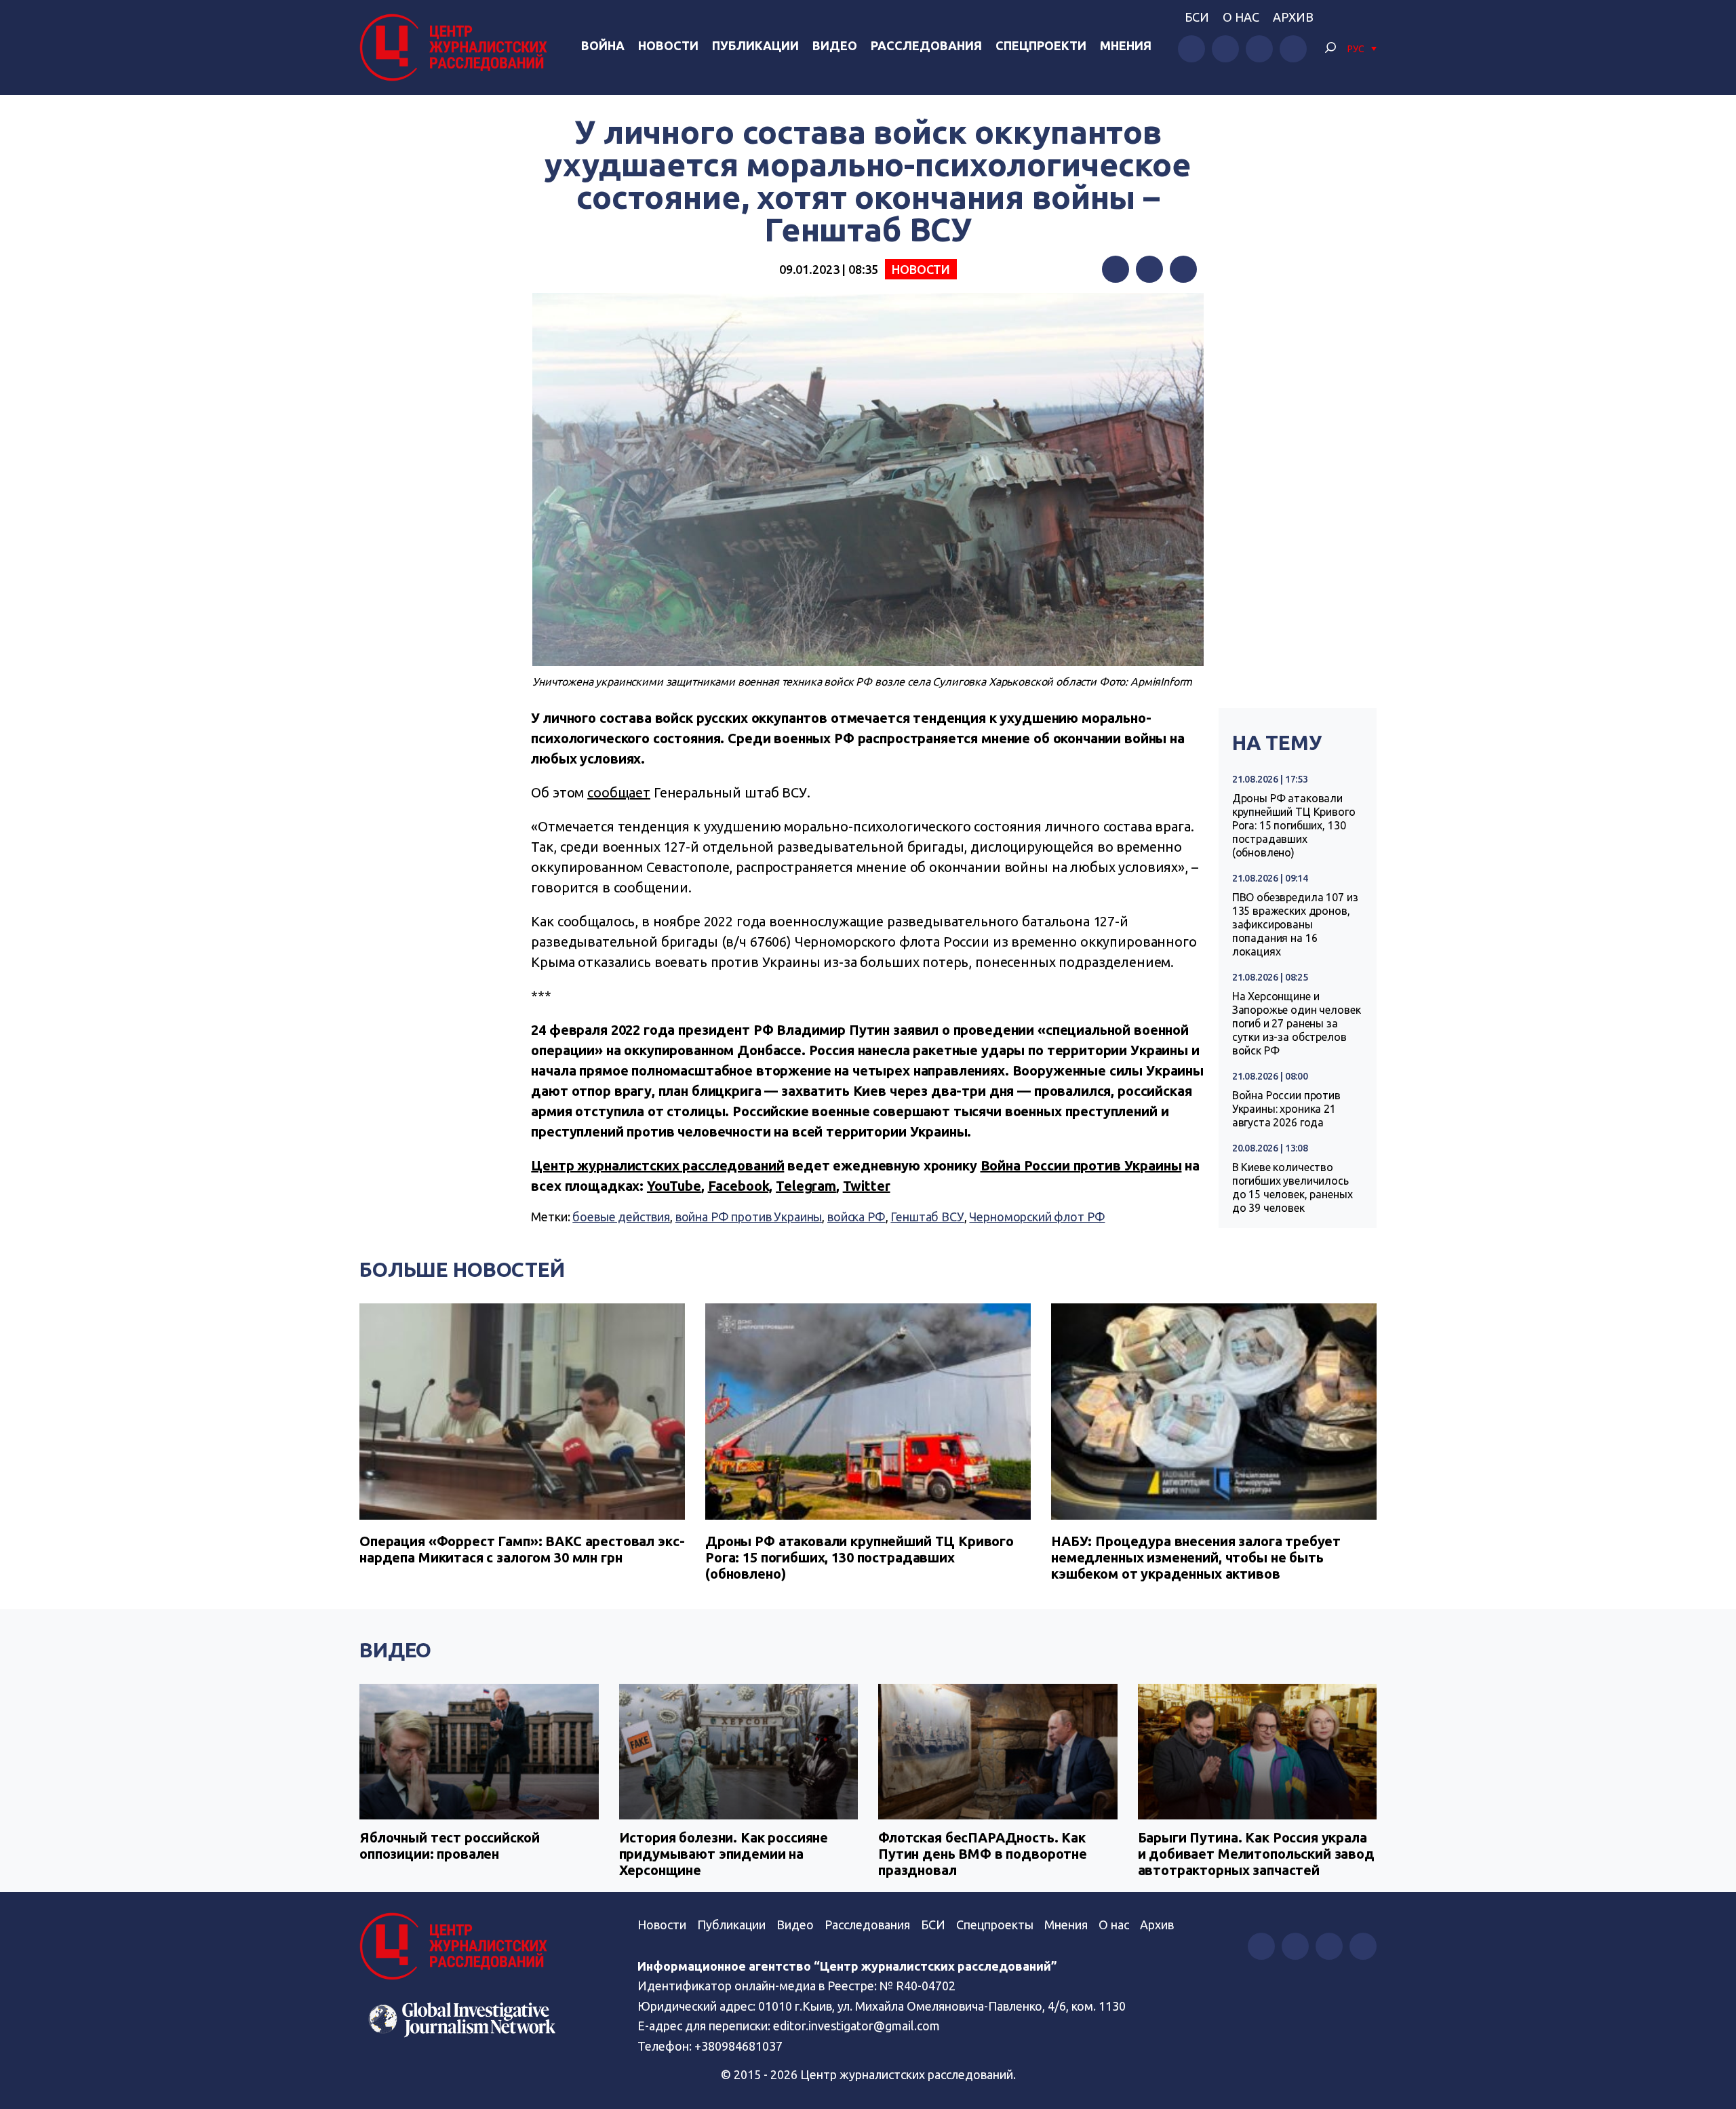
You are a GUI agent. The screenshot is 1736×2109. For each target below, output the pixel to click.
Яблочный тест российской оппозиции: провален (449, 1846)
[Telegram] (1183, 269)
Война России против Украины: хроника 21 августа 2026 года (1286, 1109)
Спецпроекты (995, 1925)
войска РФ (856, 1217)
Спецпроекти (1041, 45)
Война (603, 45)
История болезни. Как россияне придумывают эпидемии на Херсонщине (724, 1854)
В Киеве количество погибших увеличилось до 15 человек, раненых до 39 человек (1293, 1187)
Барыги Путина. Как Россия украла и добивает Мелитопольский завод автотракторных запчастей (1256, 1854)
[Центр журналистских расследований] (457, 47)
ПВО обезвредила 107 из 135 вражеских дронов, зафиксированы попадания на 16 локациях (1295, 924)
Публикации (755, 45)
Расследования (926, 45)
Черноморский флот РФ (1037, 1217)
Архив (1293, 17)
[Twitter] (1149, 269)
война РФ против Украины (749, 1217)
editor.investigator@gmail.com (856, 2026)
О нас (1241, 17)
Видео (835, 45)
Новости (668, 45)
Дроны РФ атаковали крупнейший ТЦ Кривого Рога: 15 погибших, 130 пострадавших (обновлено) (1294, 825)
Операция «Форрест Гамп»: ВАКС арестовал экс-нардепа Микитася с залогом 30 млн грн (522, 1549)
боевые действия (621, 1217)
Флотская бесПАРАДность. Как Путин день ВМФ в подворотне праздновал (983, 1854)
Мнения (1126, 45)
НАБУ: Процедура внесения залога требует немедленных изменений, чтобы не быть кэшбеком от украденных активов (1196, 1557)
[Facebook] (1116, 269)
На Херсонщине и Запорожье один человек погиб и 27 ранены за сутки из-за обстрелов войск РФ (1297, 1023)
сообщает (619, 792)
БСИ (1197, 17)
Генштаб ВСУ (927, 1217)
